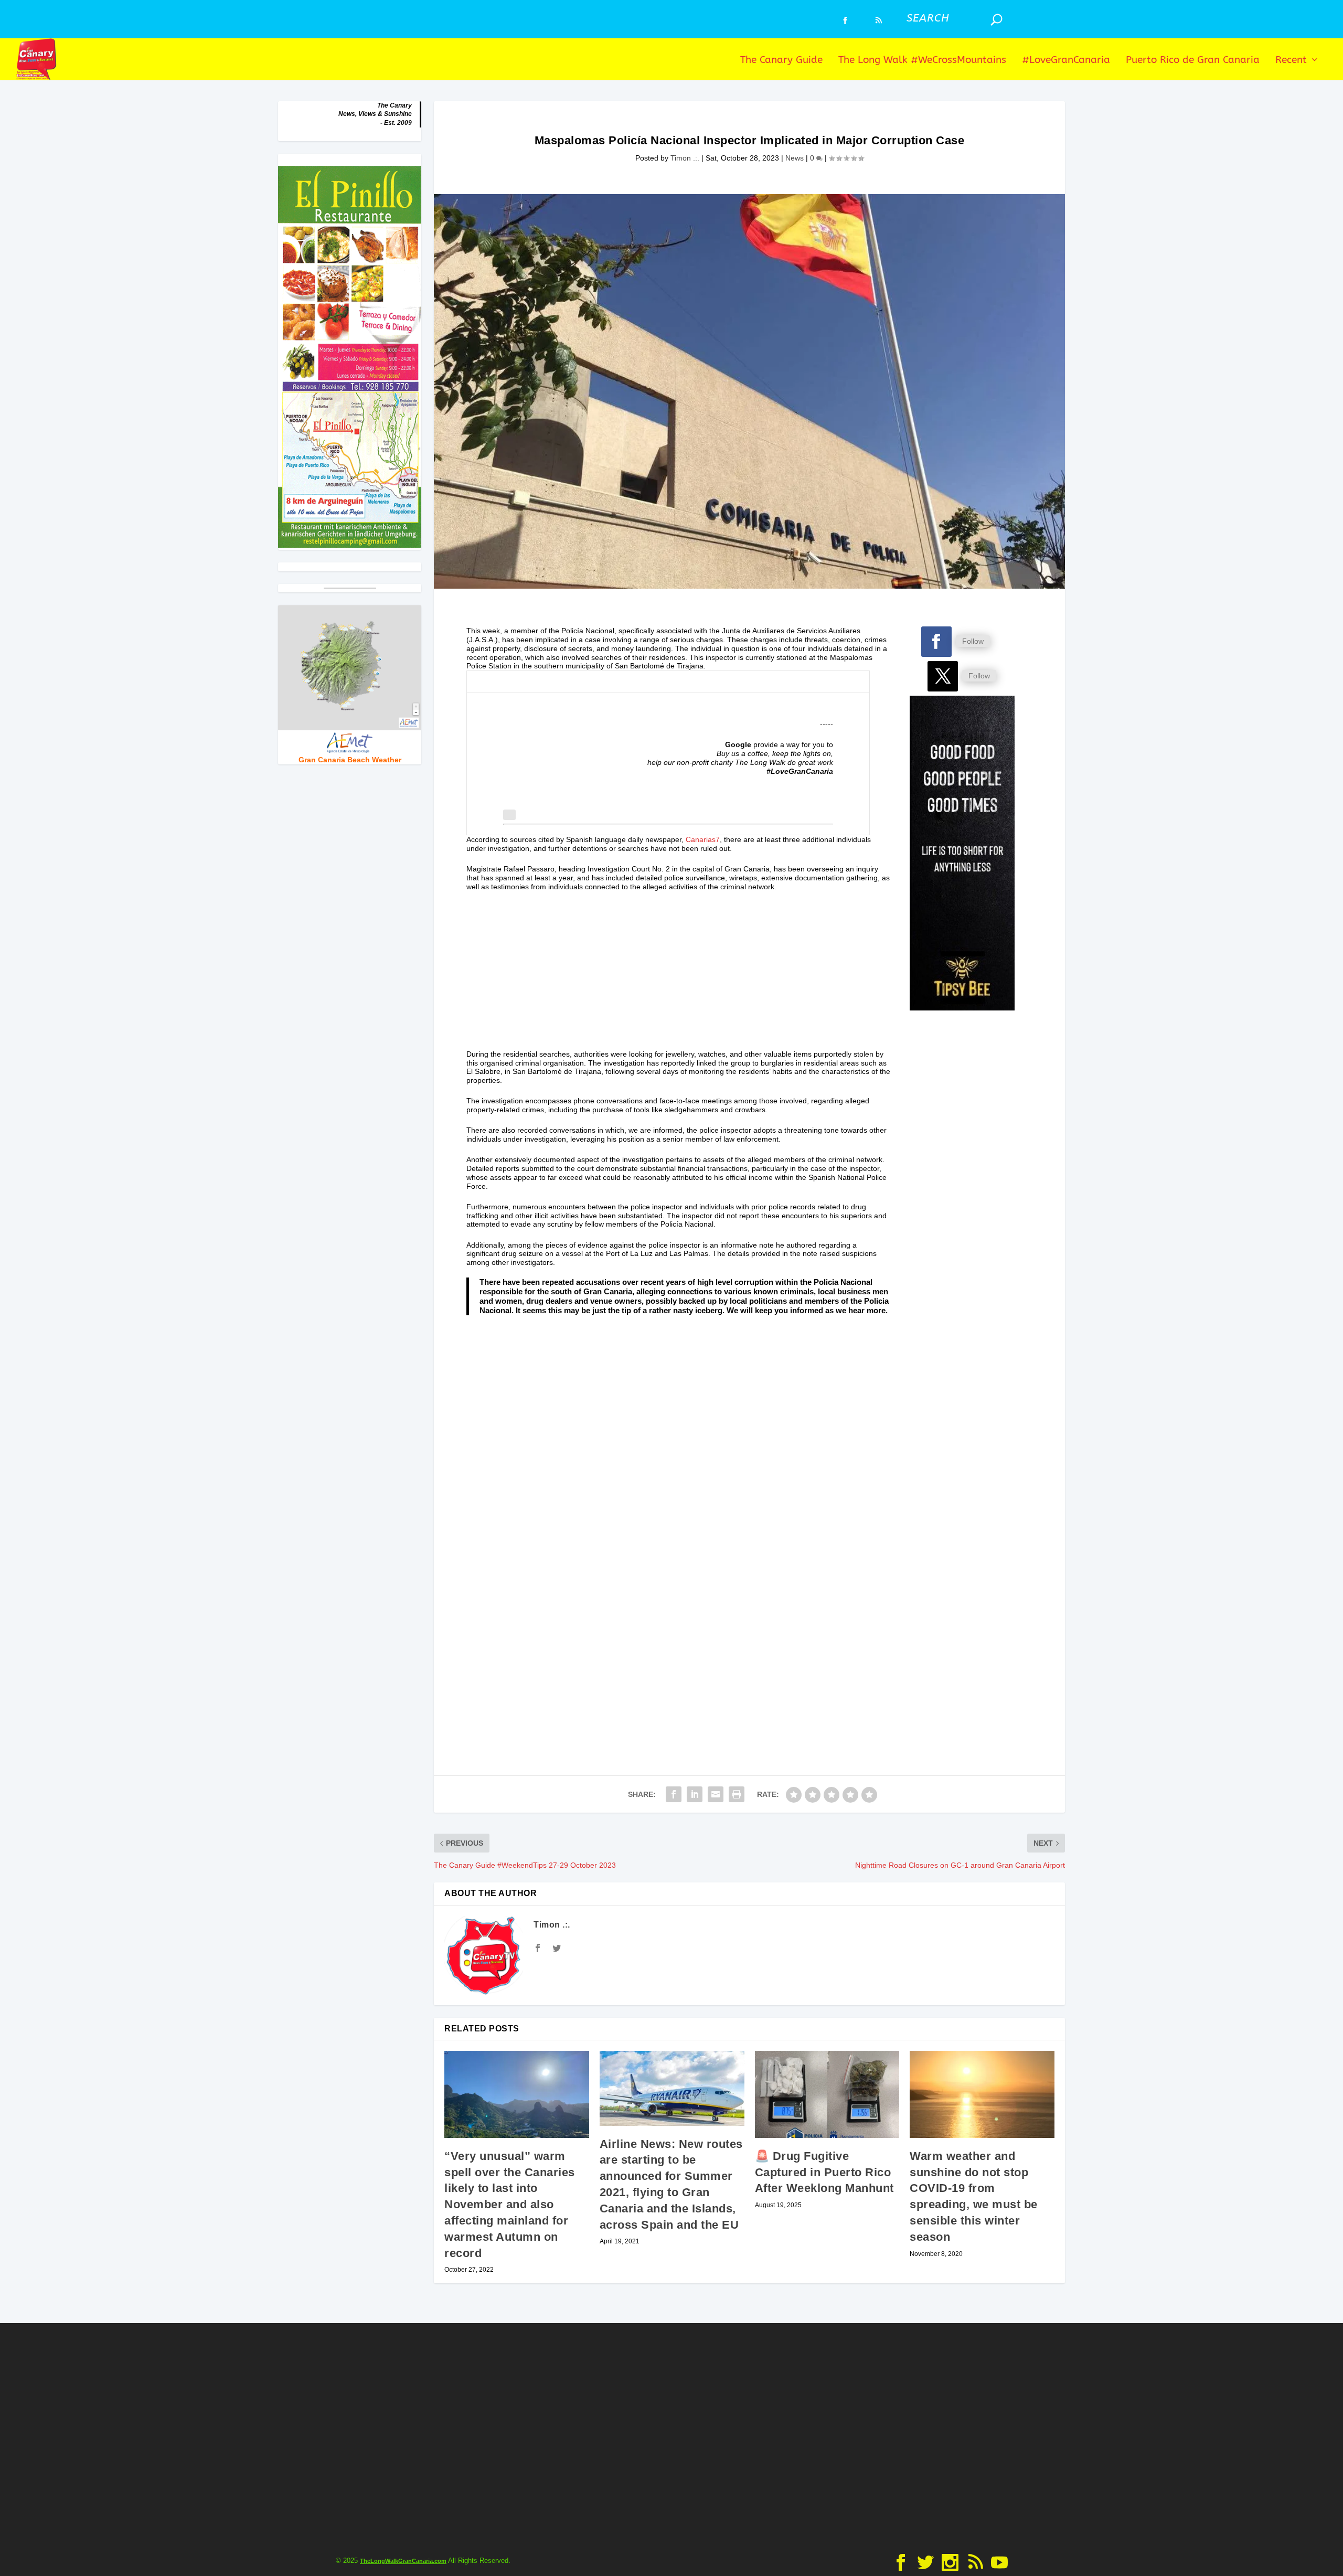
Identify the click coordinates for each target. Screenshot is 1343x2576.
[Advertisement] (679, 976)
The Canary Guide (781, 61)
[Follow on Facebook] (936, 642)
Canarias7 (703, 839)
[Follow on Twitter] (943, 676)
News (795, 158)
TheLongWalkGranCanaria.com (403, 2561)
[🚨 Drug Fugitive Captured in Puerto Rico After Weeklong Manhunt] (827, 2094)
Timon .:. (685, 158)
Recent (1291, 61)
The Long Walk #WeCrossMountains (922, 61)
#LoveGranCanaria (1066, 61)
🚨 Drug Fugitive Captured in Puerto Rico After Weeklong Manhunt (824, 2172)
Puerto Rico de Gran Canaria (1193, 61)
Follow (973, 641)
